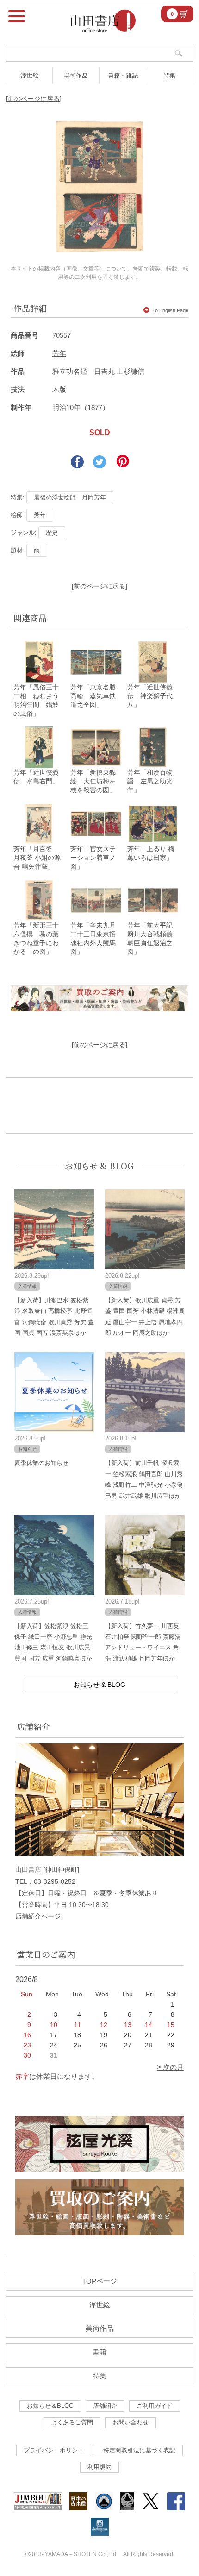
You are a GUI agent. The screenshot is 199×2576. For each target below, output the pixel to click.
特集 (169, 75)
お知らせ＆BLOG (50, 2406)
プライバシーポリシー (54, 2450)
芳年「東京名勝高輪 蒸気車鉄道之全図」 (93, 696)
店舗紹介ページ (38, 1916)
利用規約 (99, 2467)
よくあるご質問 (72, 2422)
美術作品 (76, 75)
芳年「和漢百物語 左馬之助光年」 (150, 781)
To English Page (170, 310)
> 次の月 (170, 2067)
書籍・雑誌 (123, 75)
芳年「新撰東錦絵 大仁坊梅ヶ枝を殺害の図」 (93, 781)
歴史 (52, 533)
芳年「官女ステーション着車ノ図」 (93, 858)
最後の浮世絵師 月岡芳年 (70, 497)
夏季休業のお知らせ (41, 1463)
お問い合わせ (131, 2422)
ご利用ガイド (155, 2406)
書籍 (99, 2352)
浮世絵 (29, 75)
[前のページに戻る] (34, 99)
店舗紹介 (105, 2406)
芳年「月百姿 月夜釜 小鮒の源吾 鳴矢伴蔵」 (37, 858)
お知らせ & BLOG (99, 1166)
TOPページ (99, 2281)
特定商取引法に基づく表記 (139, 2450)
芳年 (59, 353)
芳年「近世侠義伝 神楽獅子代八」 (150, 696)
